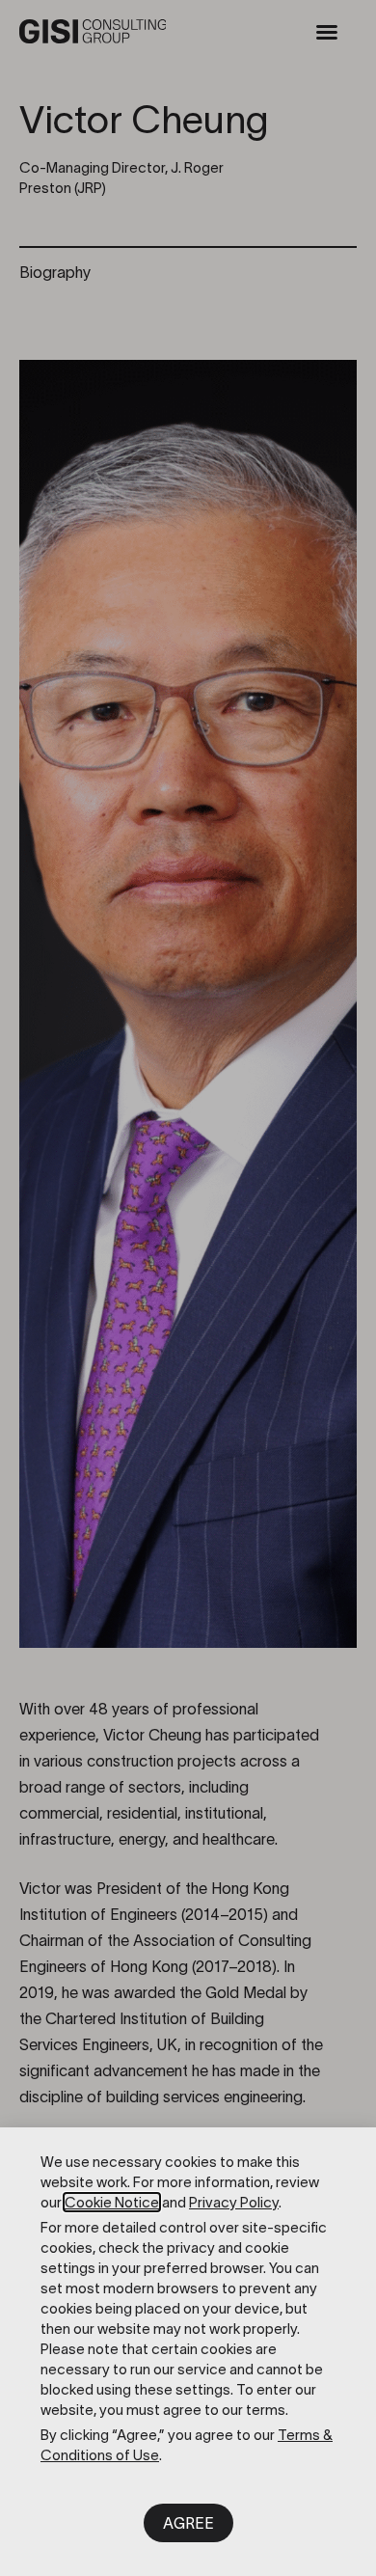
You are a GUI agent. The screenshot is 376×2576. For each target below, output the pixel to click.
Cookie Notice (112, 2202)
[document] (188, 1288)
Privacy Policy (234, 2202)
